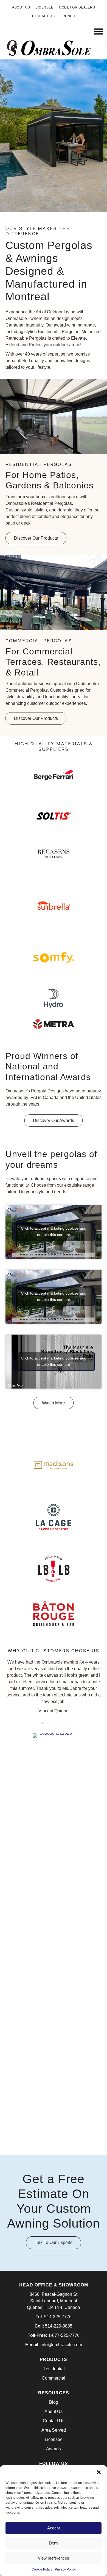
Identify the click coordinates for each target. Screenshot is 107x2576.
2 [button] (48, 1723)
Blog (54, 2402)
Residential (54, 2369)
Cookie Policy (42, 2569)
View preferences (54, 2558)
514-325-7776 (58, 2317)
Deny (54, 2543)
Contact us (43, 16)
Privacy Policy (65, 2569)
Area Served (54, 2430)
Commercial (54, 2378)
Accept (54, 2528)
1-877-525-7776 (64, 2335)
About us (21, 7)
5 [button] (64, 1723)
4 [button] (59, 1723)
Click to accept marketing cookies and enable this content (54, 1231)
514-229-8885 (59, 2326)
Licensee (44, 7)
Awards (54, 2449)
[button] (99, 2472)
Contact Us (54, 2421)
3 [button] (54, 1723)
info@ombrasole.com (61, 2345)
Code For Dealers (77, 7)
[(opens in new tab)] (54, 778)
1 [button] (43, 1723)
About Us (54, 2412)
